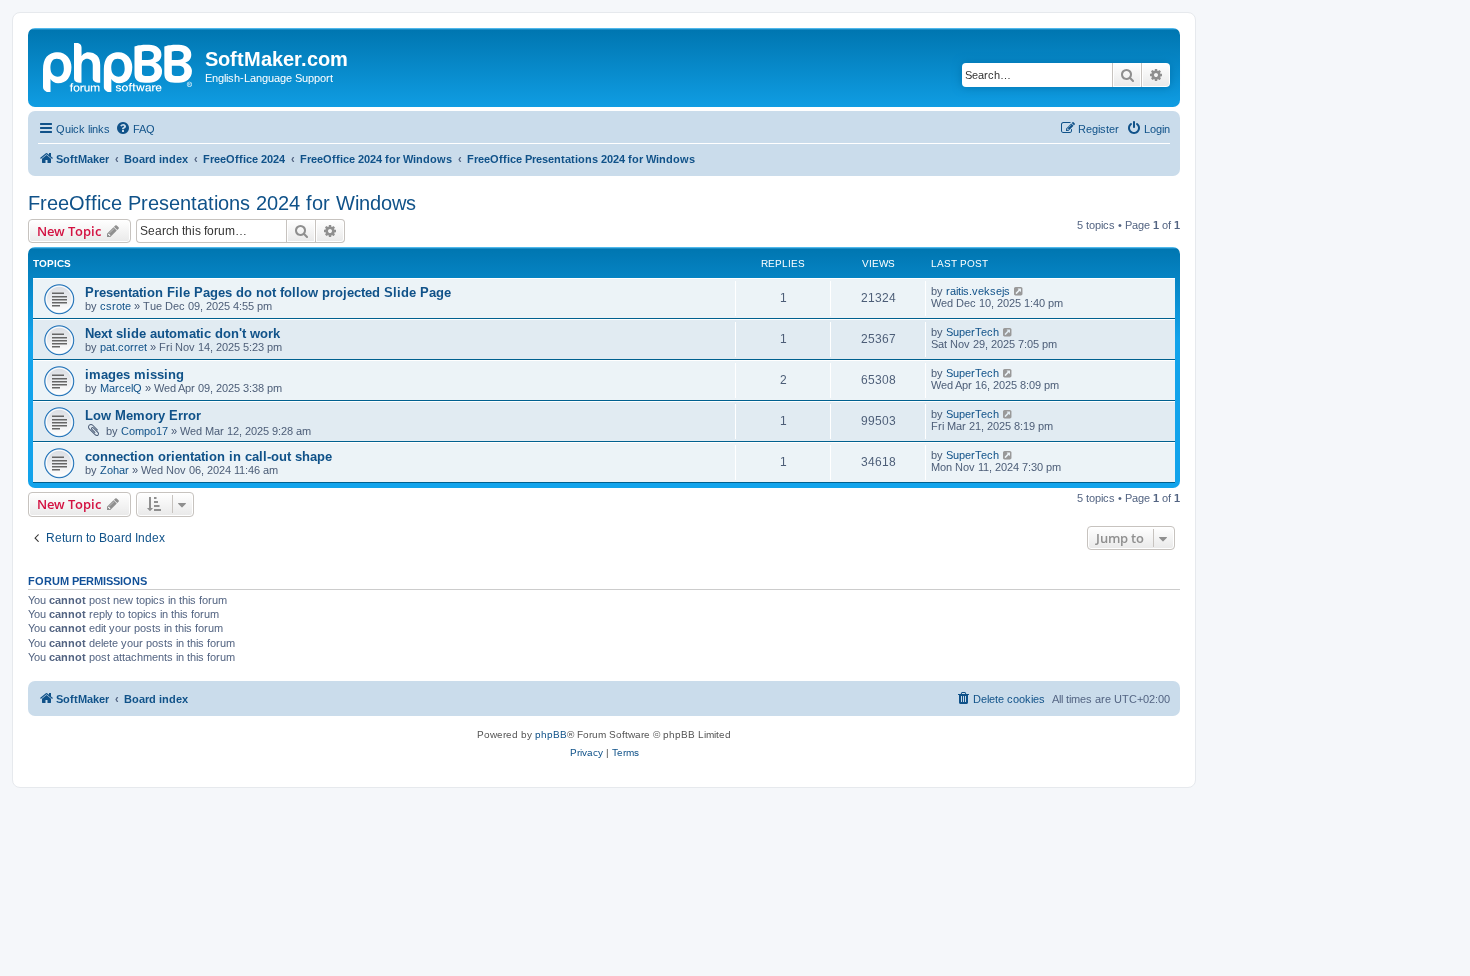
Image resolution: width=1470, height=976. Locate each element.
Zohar (114, 470)
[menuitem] (135, 129)
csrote (115, 306)
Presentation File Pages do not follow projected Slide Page (268, 292)
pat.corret (123, 347)
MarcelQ (121, 388)
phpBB (551, 734)
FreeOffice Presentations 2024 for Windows (222, 203)
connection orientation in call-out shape (208, 456)
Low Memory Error (143, 415)
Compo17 (144, 431)
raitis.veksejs (978, 291)
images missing (134, 374)
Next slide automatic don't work (182, 333)
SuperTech (972, 332)
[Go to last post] (1019, 291)
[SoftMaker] (119, 65)
